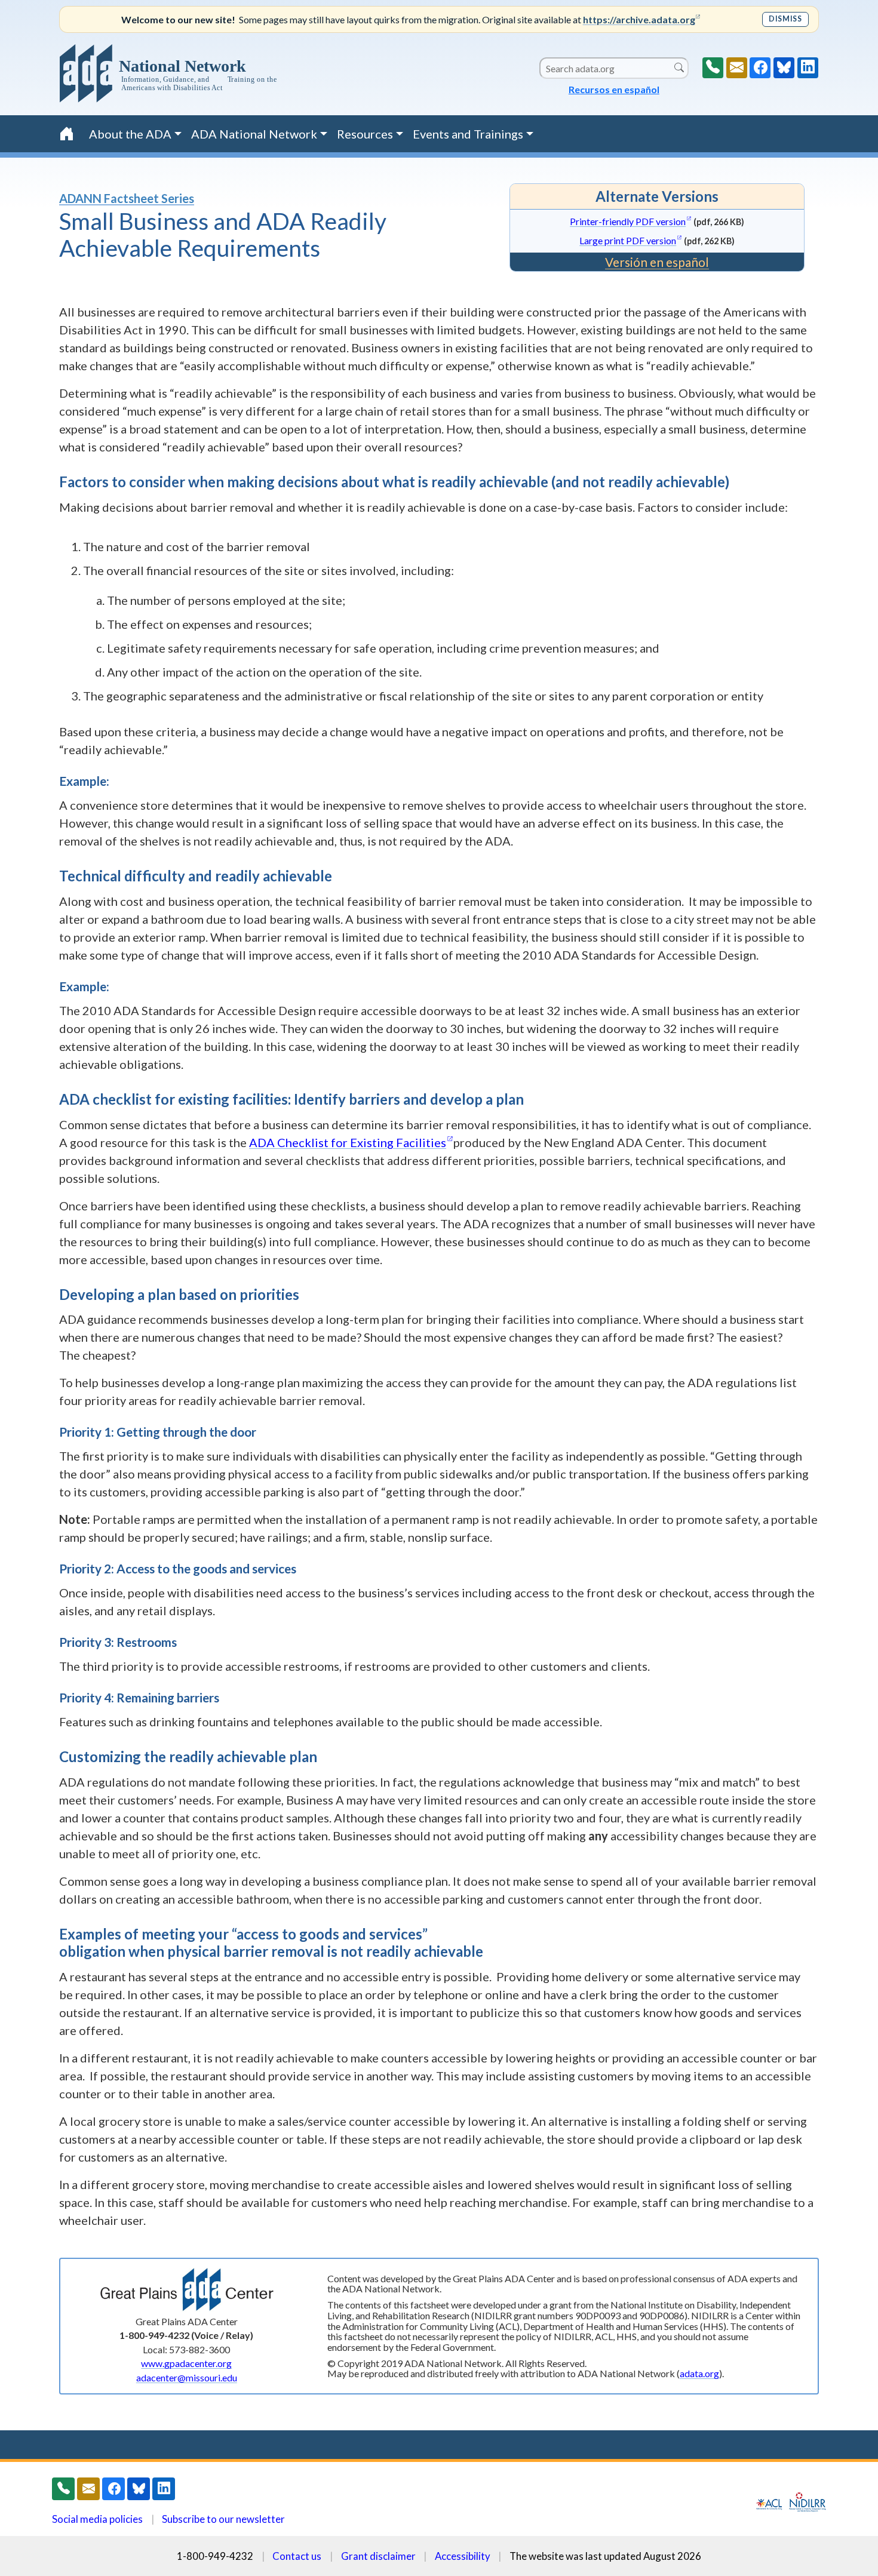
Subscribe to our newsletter (223, 2519)
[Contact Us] (737, 68)
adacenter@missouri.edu (187, 2377)
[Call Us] (713, 68)
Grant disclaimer (378, 2556)
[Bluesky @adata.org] (784, 68)
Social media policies (97, 2519)
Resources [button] (365, 134)
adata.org (699, 2373)
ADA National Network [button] (254, 134)
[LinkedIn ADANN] (808, 68)
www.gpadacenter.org (186, 2363)
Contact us (297, 2556)
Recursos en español (614, 89)
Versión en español (657, 262)
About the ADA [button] (130, 134)
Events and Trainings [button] (468, 134)
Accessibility (463, 2556)
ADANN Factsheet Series (127, 198)
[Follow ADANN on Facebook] (760, 68)
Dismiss (785, 19)
